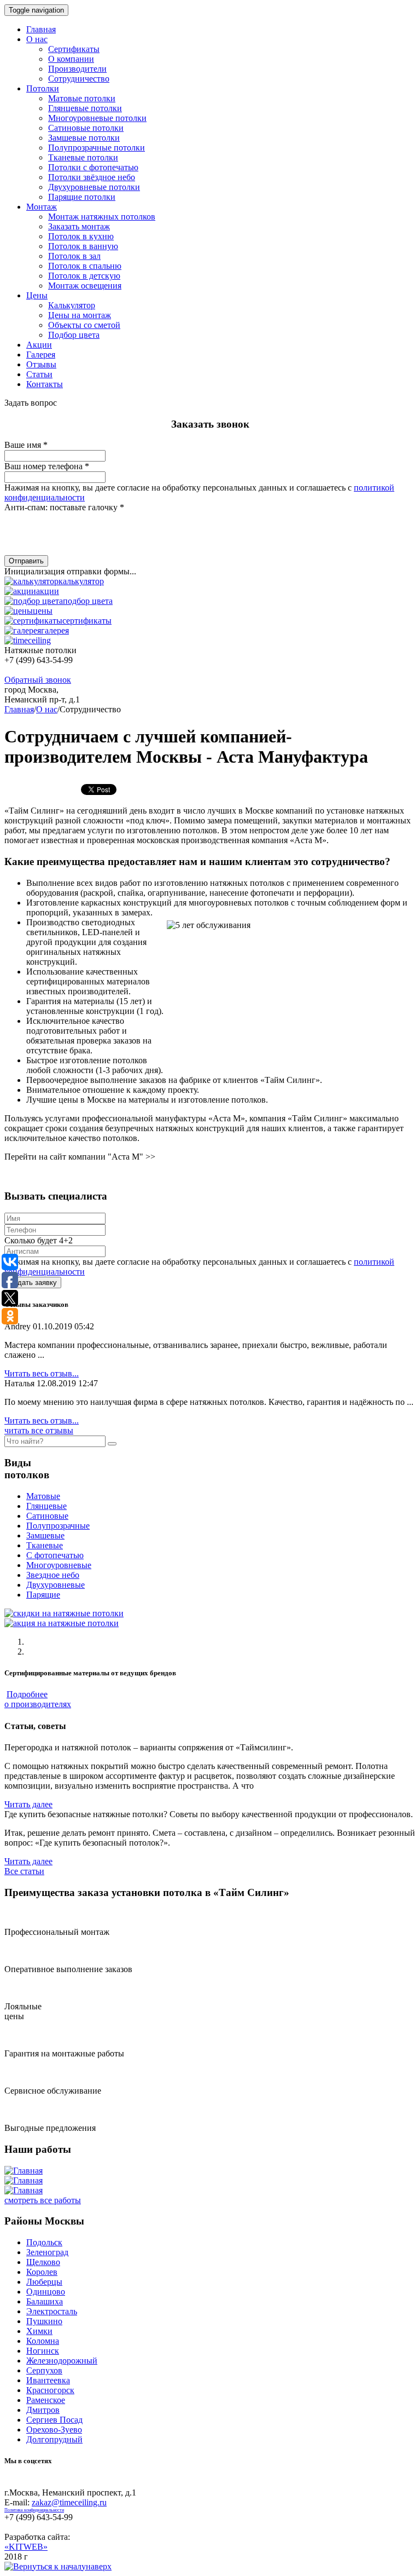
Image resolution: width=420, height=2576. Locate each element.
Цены (37, 295)
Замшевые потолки (84, 138)
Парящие (43, 1595)
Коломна (43, 2341)
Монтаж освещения (85, 286)
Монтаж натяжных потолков (102, 217)
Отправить (26, 561)
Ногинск (43, 2351)
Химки (39, 2331)
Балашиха (45, 2301)
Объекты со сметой (84, 325)
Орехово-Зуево (54, 2430)
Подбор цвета (74, 335)
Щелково (43, 2262)
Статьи (39, 374)
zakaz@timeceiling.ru (69, 2502)
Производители (77, 69)
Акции (39, 345)
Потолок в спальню (85, 266)
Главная (41, 29)
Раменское (46, 2400)
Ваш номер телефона (47, 466)
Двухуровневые (56, 1585)
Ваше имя (26, 445)
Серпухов (44, 2370)
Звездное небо (53, 1575)
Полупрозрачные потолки (97, 148)
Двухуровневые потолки (94, 187)
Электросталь (52, 2311)
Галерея (41, 355)
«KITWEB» (26, 2547)
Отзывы (41, 364)
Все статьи (24, 1871)
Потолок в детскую (84, 276)
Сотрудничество (79, 79)
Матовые (43, 1496)
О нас (37, 39)
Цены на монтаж (80, 315)
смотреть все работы (43, 2200)
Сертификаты (74, 49)
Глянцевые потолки (85, 108)
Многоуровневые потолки (97, 118)
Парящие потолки (82, 197)
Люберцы (44, 2282)
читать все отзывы (39, 1430)
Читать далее (28, 1804)
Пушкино (44, 2321)
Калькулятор (72, 305)
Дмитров (43, 2410)
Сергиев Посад (54, 2420)
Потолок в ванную (83, 246)
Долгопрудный (54, 2439)
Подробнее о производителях (38, 1699)
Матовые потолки (82, 98)
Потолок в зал (74, 256)
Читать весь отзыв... (42, 1373)
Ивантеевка (48, 2380)
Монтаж (42, 207)
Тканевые (45, 1545)
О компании (71, 59)
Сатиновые (47, 1516)
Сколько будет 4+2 (39, 1240)
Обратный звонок (38, 680)
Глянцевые (46, 1506)
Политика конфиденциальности (34, 2510)
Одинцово (46, 2292)
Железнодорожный (62, 2361)
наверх (99, 2566)
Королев (42, 2272)
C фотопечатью (55, 1555)
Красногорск (50, 2390)
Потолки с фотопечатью (93, 167)
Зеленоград (47, 2252)
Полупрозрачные (58, 1526)
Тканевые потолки (83, 157)
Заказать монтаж (79, 226)
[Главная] (24, 2171)
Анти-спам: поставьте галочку (64, 507)
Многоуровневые (59, 1565)
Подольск (44, 2242)
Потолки (43, 88)
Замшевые (45, 1535)
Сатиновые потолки (86, 128)
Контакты (45, 384)
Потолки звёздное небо (92, 177)
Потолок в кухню (81, 236)
